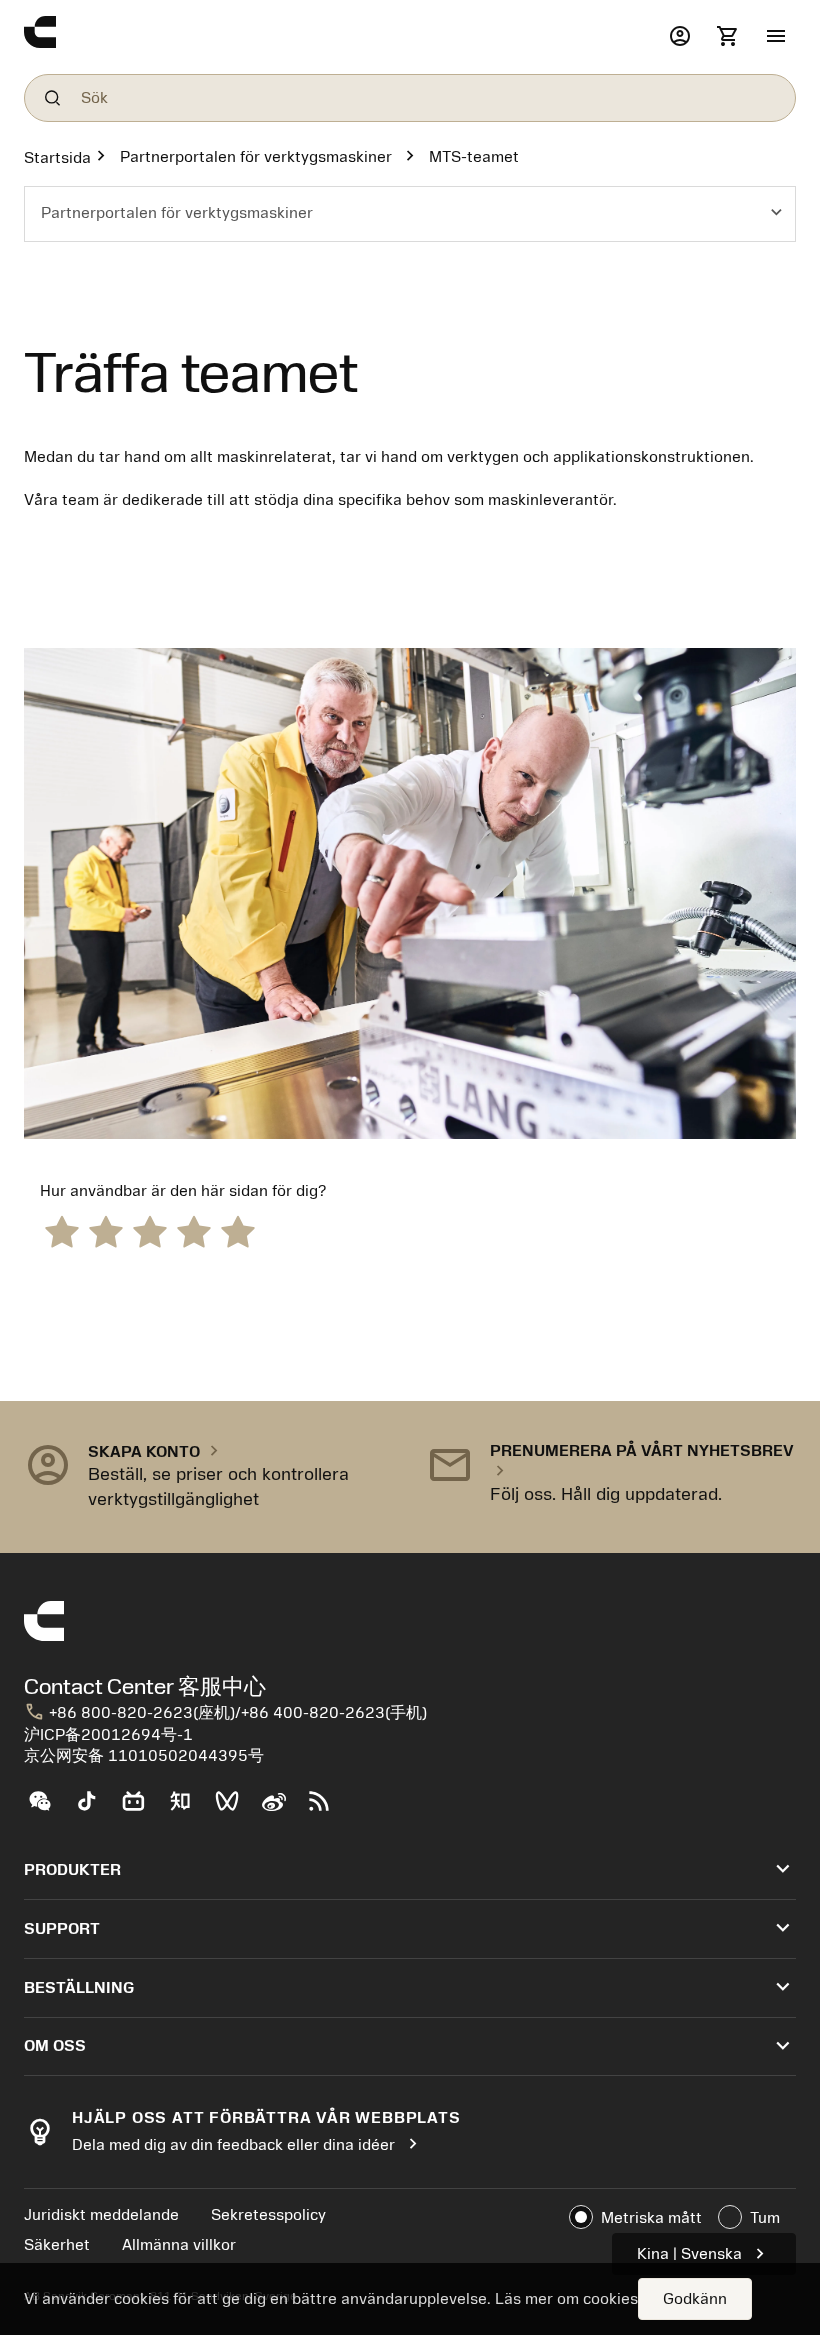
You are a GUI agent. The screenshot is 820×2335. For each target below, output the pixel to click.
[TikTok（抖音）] (94, 1809)
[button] (776, 37)
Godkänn (695, 2299)
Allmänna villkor (179, 2245)
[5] (238, 1230)
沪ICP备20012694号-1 (108, 1735)
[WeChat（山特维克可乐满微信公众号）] (47, 1809)
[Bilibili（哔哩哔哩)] (141, 1809)
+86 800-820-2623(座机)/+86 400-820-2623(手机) (225, 1713)
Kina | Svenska (704, 2253)
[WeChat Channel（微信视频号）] (235, 1809)
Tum (765, 2218)
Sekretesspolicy (268, 2215)
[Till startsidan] (342, 37)
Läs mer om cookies (566, 2299)
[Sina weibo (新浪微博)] (281, 1809)
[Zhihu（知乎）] (188, 1809)
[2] (106, 1230)
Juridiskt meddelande (101, 2215)
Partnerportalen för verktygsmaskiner (256, 157)
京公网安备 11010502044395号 (144, 1756)
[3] (150, 1230)
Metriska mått (651, 2218)
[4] (194, 1230)
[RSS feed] (327, 1809)
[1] (62, 1230)
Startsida (57, 158)
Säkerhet (57, 2245)
